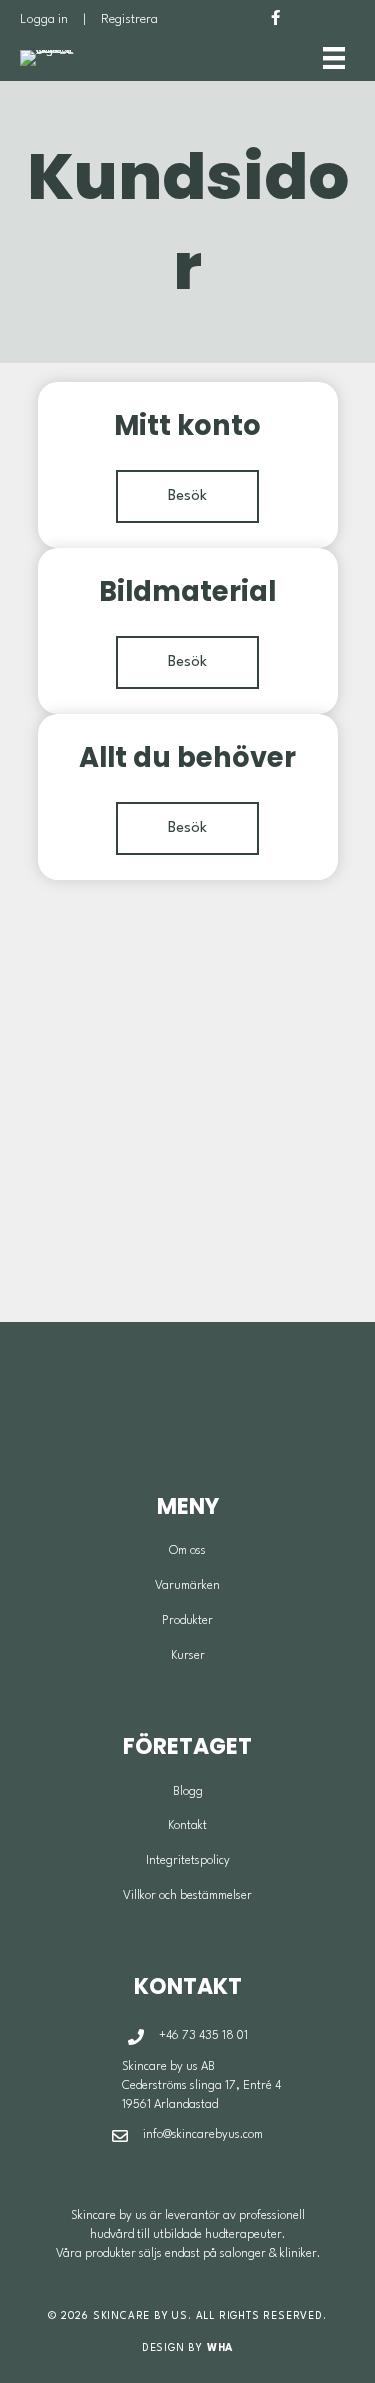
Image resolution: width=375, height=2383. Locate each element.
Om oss (187, 1551)
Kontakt (187, 1826)
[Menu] (334, 58)
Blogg (188, 1792)
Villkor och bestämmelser (187, 1896)
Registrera (129, 19)
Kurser (188, 1656)
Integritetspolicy (188, 1861)
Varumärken (187, 1586)
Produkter (187, 1621)
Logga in (44, 19)
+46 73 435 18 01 (203, 2036)
